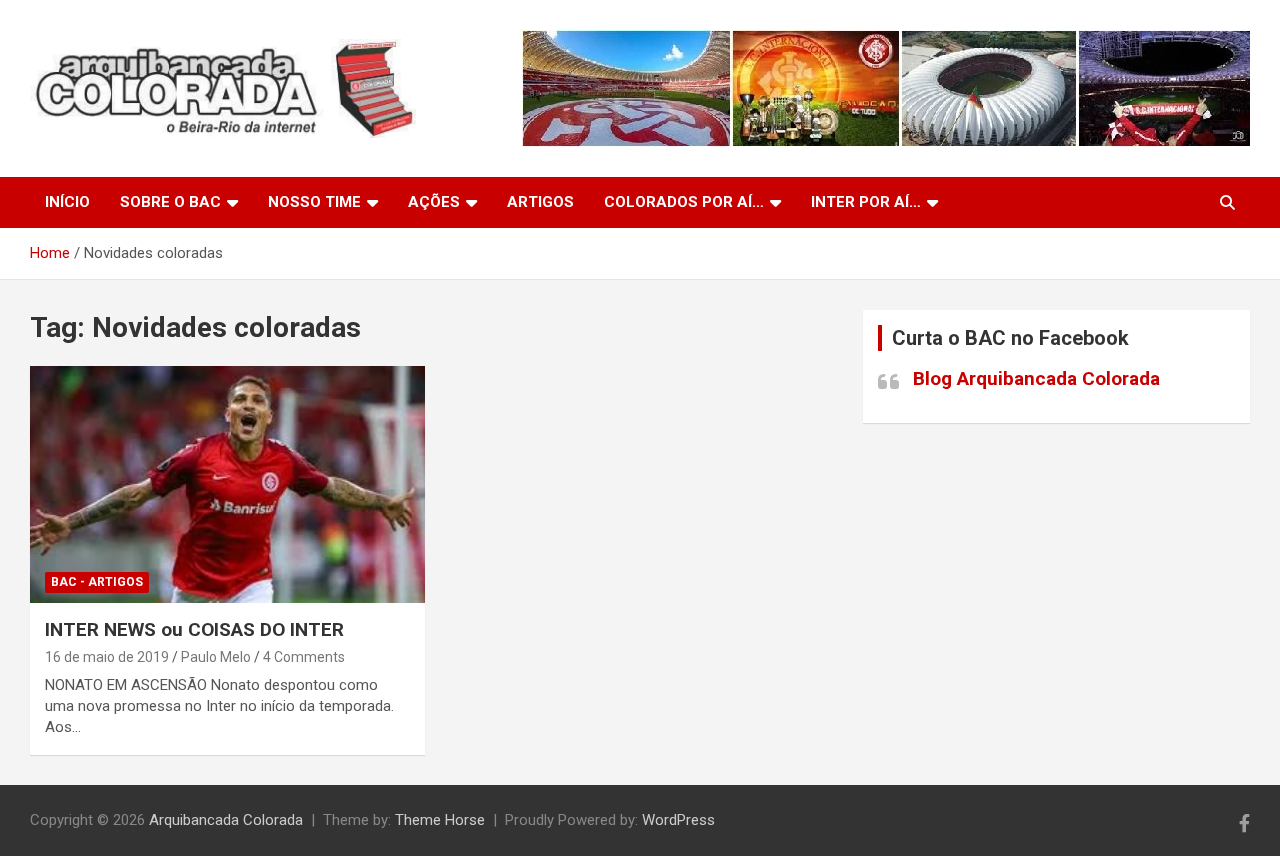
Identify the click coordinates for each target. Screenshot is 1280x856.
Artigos (540, 202)
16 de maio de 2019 (107, 657)
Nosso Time (314, 202)
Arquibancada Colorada (226, 820)
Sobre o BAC (170, 202)
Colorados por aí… (684, 202)
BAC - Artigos (97, 582)
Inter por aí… (866, 202)
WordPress (678, 820)
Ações (434, 202)
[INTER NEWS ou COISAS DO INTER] (227, 485)
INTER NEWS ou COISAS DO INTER (194, 629)
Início (67, 202)
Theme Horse (440, 820)
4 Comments (304, 657)
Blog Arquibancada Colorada (1036, 378)
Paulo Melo (216, 657)
